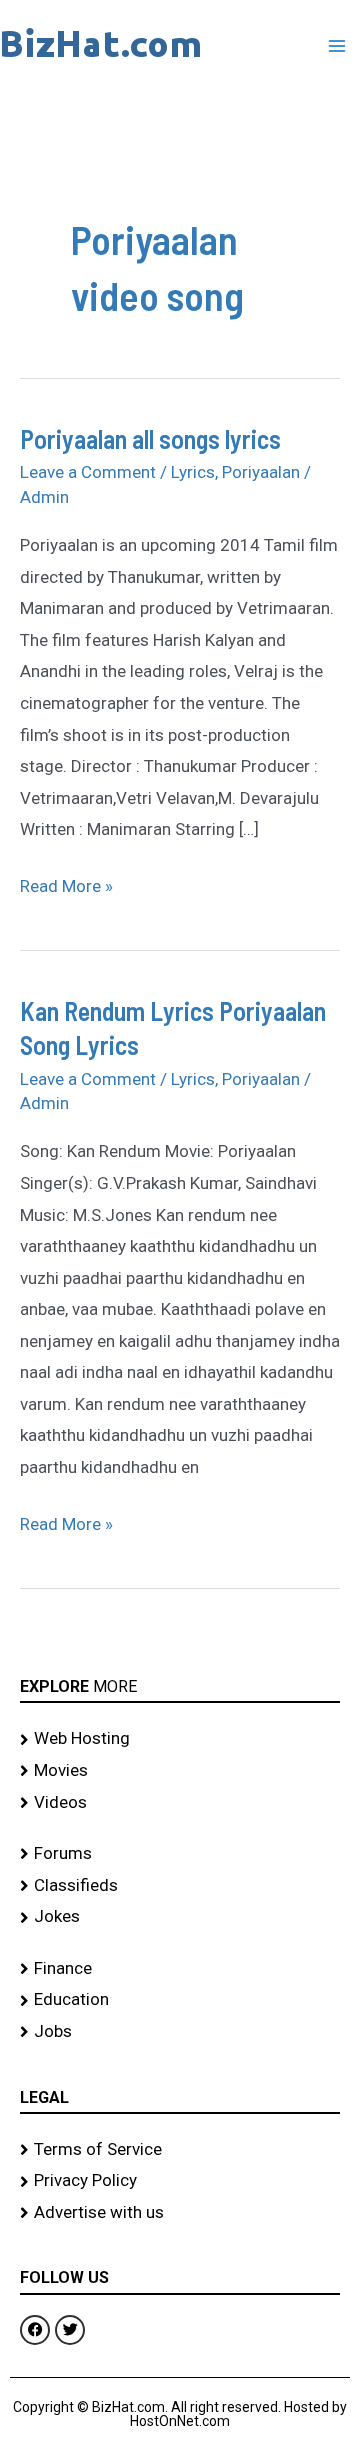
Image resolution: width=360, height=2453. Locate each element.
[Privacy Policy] (180, 2181)
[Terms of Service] (180, 2150)
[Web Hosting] (180, 1739)
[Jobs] (180, 2032)
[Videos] (180, 1803)
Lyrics (193, 472)
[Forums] (180, 1854)
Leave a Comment (88, 472)
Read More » (66, 883)
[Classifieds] (180, 1886)
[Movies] (180, 1771)
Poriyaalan (261, 472)
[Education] (180, 2000)
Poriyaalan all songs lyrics (150, 438)
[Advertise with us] (180, 2213)
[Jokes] (180, 1917)
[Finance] (180, 1969)
